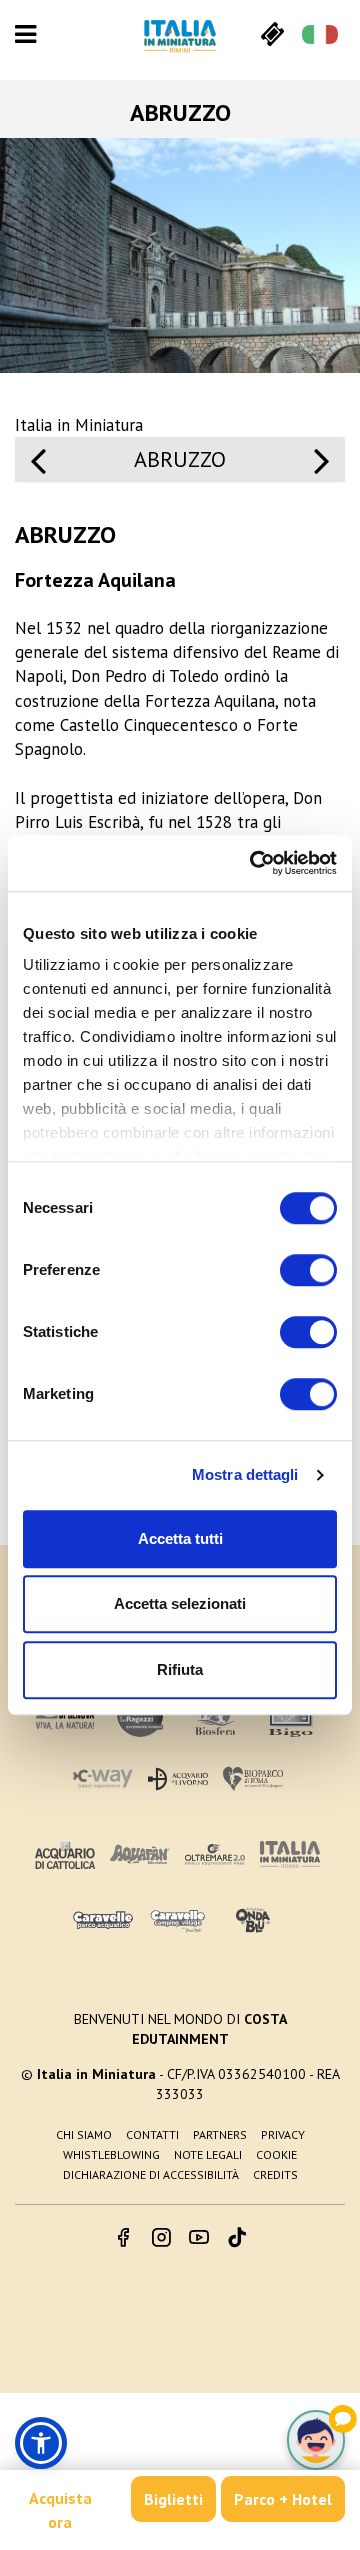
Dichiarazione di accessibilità (151, 2174)
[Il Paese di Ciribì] (178, 1920)
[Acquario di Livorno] (178, 1778)
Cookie (276, 2154)
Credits (275, 2174)
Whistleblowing (111, 2154)
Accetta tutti (180, 1538)
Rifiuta (180, 1669)
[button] (41, 2443)
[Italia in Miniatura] (180, 36)
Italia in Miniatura (79, 425)
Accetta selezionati (180, 1603)
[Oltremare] (215, 1854)
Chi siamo (84, 2134)
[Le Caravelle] (103, 1920)
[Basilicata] (322, 470)
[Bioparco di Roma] (253, 1778)
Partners (220, 2134)
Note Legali (208, 2154)
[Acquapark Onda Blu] (253, 1921)
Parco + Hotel (283, 2499)
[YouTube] (199, 2239)
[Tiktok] (237, 2239)
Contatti (152, 2134)
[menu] (25, 34)
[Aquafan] (140, 1854)
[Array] (38, 470)
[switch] (308, 1270)
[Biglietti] (272, 34)
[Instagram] (161, 2239)
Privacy (283, 2134)
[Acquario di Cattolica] (65, 1854)
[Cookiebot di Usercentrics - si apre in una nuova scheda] (254, 863)
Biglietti (173, 2499)
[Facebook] (123, 2239)
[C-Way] (103, 1778)
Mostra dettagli (245, 1474)
